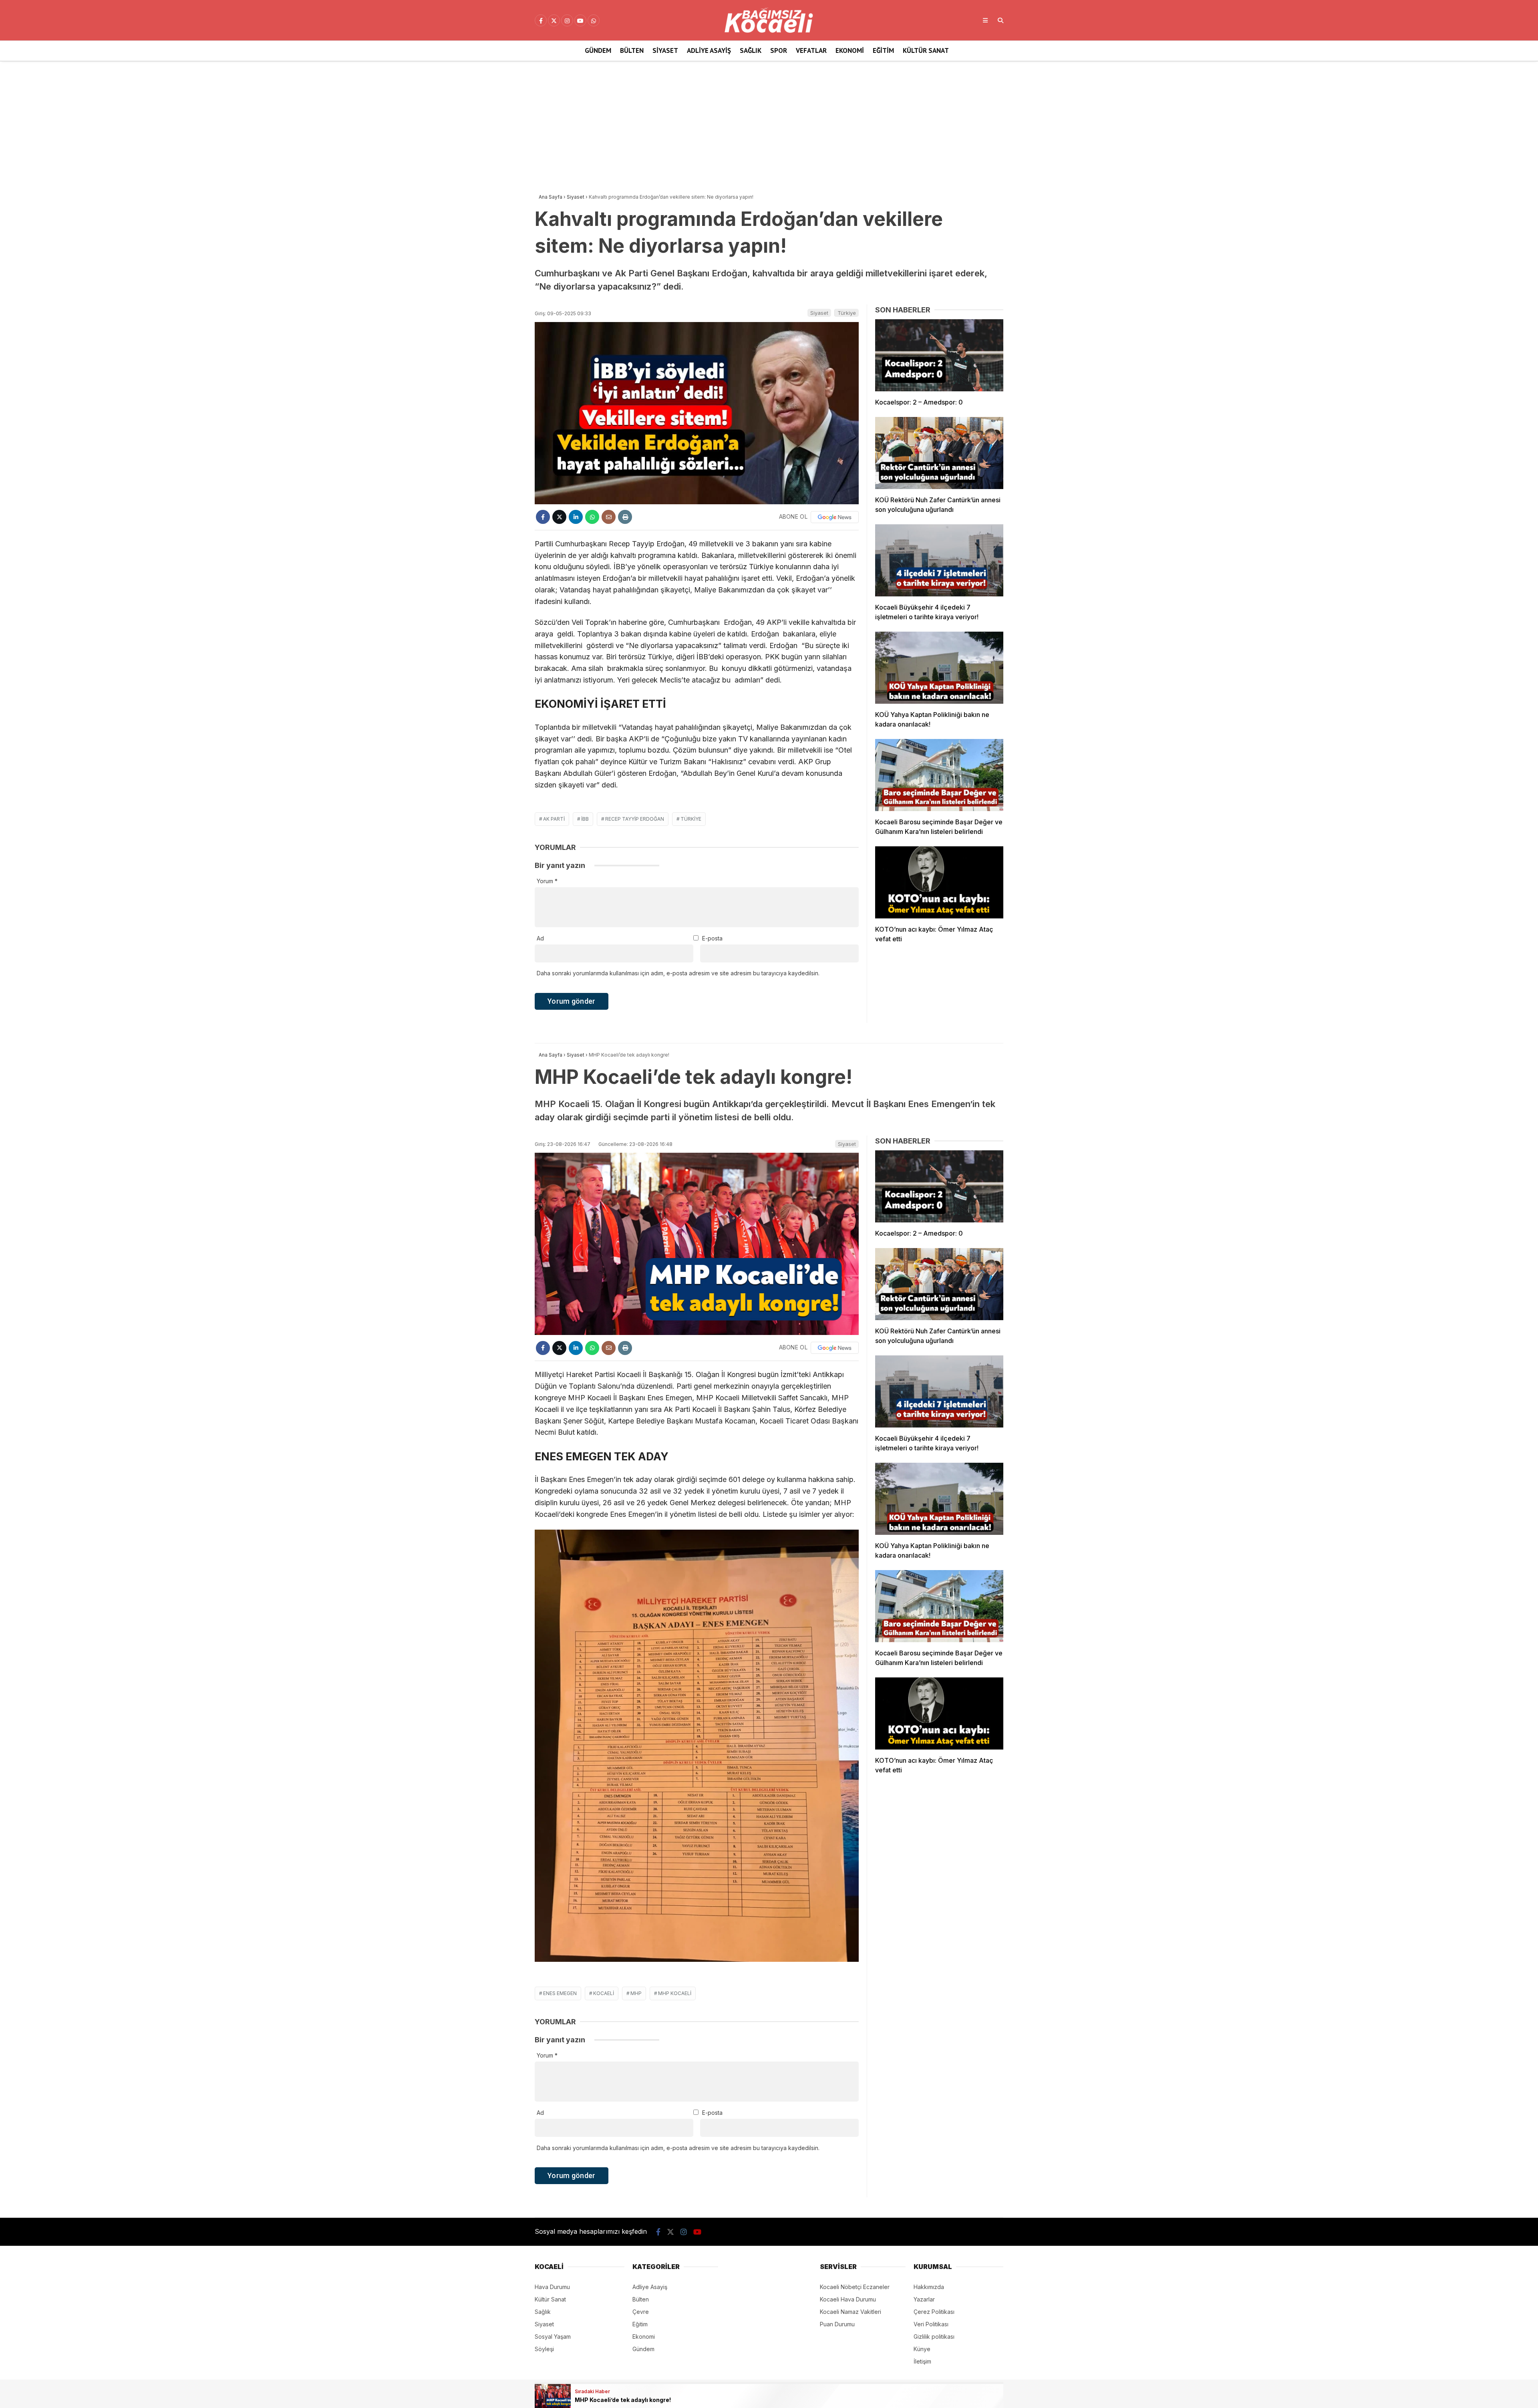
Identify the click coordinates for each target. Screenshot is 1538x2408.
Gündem (598, 50)
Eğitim (883, 50)
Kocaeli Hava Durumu (848, 2299)
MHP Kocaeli (675, 1993)
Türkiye (847, 313)
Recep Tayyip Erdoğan (635, 819)
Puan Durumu (837, 2324)
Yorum (547, 881)
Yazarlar (924, 2299)
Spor (779, 50)
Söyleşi (544, 2349)
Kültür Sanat (926, 50)
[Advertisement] (769, 125)
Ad (540, 938)
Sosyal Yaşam (553, 2337)
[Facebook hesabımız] (541, 21)
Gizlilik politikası (934, 2337)
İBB (585, 819)
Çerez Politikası (934, 2312)
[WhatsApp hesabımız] (594, 21)
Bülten (632, 50)
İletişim (922, 2361)
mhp (636, 1993)
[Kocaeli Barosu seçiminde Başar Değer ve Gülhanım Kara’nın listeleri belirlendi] (939, 775)
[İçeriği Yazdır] (625, 517)
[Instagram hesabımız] (567, 21)
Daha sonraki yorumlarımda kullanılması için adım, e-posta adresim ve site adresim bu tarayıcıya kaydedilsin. (678, 973)
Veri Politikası (931, 2324)
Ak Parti (554, 819)
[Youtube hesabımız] (580, 21)
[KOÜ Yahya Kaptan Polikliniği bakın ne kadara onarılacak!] (939, 668)
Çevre (641, 2312)
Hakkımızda (929, 2287)
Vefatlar (811, 50)
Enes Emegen (560, 1993)
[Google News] (835, 517)
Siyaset (665, 50)
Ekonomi (850, 50)
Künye (922, 2349)
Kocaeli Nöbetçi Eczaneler (855, 2287)
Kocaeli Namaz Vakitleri (851, 2312)
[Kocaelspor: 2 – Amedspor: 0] (939, 355)
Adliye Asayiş (709, 50)
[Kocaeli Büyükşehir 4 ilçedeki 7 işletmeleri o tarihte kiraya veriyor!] (939, 560)
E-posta (712, 938)
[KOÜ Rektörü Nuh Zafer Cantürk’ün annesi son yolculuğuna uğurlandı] (939, 453)
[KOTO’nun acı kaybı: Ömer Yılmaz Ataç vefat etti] (939, 882)
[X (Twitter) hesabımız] (554, 21)
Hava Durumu (552, 2287)
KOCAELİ (604, 1993)
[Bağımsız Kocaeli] (769, 31)
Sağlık (751, 50)
